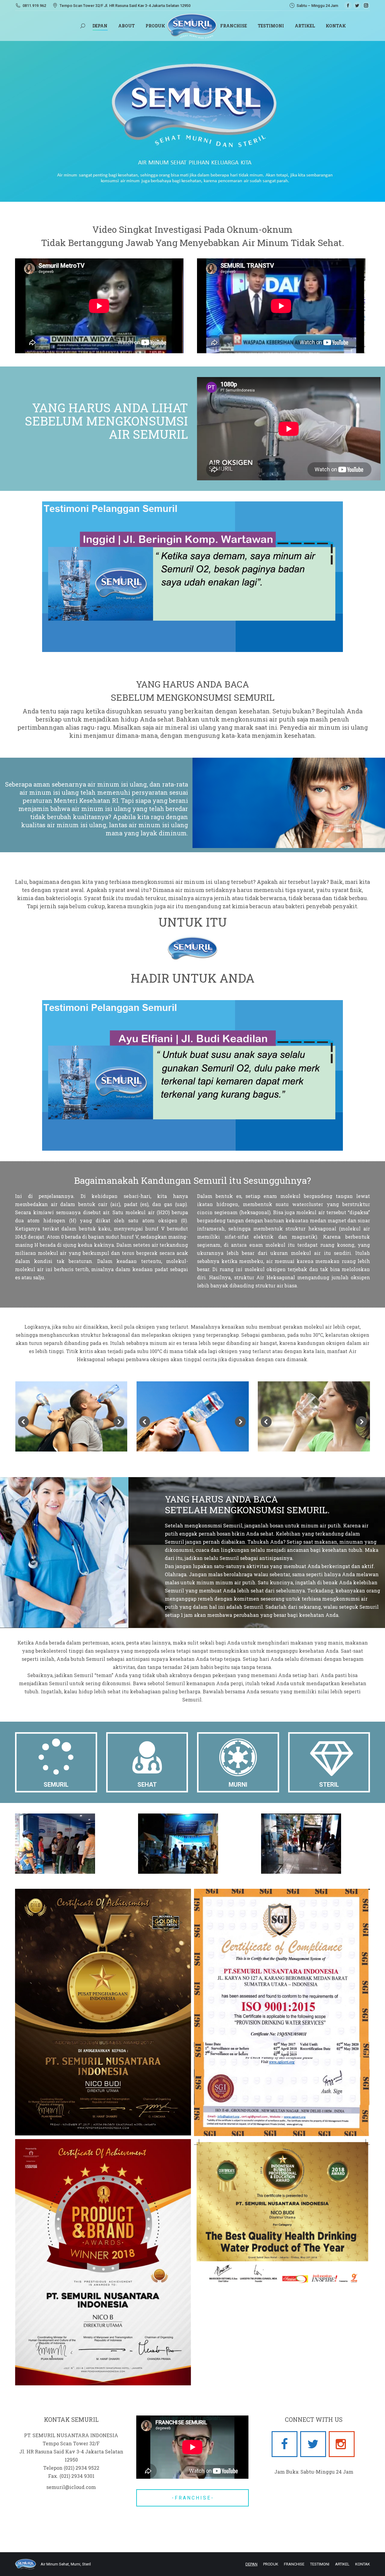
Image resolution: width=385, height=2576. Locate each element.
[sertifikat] (103, 2262)
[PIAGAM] (282, 2213)
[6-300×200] (301, 1844)
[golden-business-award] (103, 2012)
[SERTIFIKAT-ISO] (282, 2012)
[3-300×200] (55, 1844)
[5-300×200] (178, 1844)
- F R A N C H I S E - (192, 2498)
